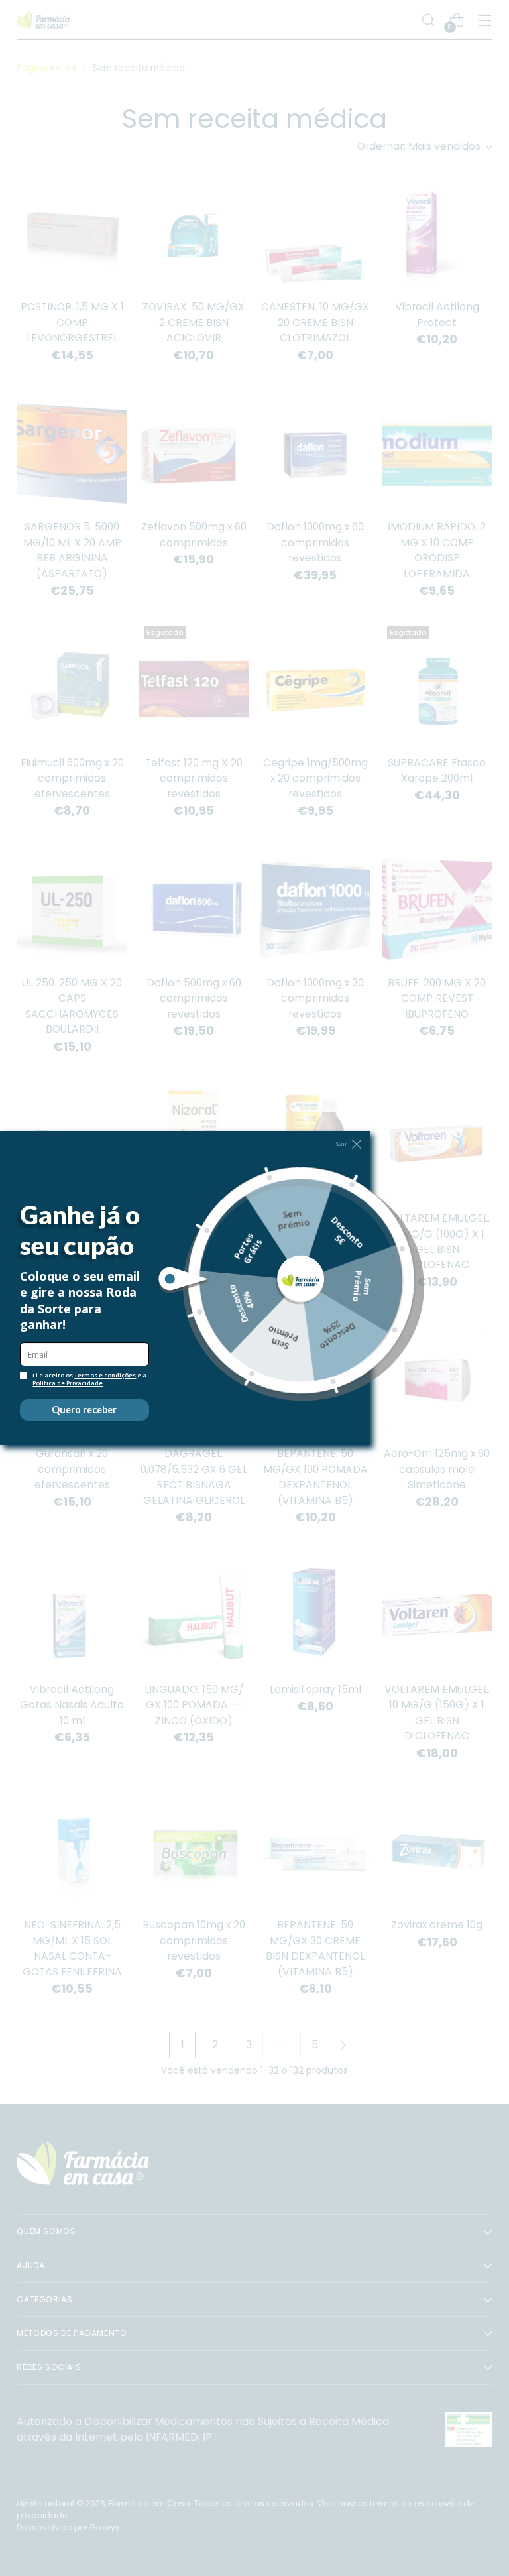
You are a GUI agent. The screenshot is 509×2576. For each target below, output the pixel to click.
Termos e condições (105, 1375)
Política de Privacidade (68, 1383)
